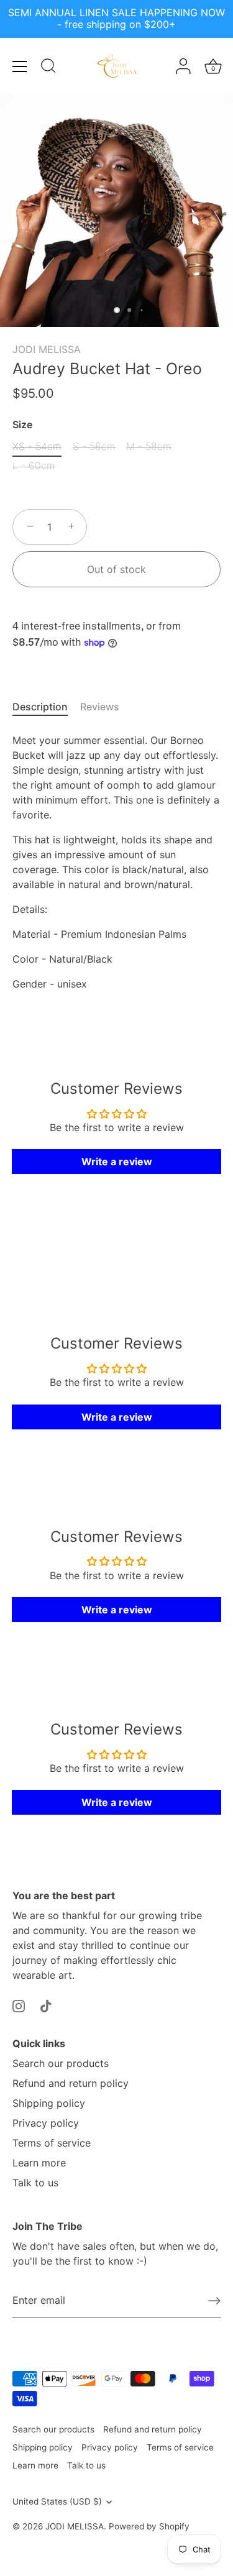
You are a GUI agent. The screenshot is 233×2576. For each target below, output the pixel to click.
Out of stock (116, 569)
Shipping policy (49, 2103)
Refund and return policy (71, 2083)
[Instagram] (19, 2005)
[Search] (48, 68)
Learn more (39, 2163)
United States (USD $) (57, 2501)
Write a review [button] (117, 1162)
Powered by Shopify (149, 2526)
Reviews (100, 707)
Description (40, 707)
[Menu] (20, 66)
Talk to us (35, 2183)
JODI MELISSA (47, 349)
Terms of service (52, 2143)
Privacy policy (46, 2123)
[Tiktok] (46, 2005)
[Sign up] (214, 2301)
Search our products (61, 2063)
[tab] (46, 707)
